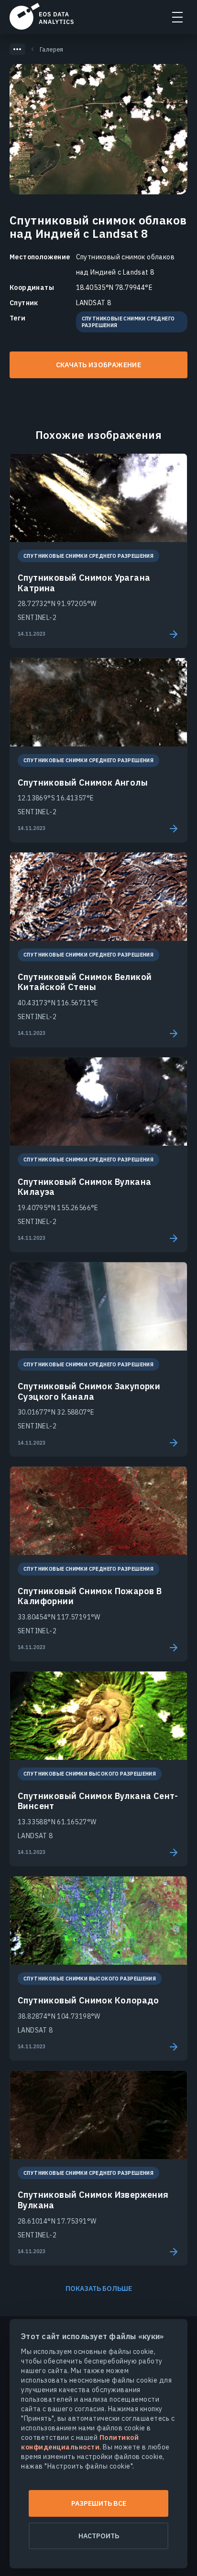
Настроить (99, 2536)
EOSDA (42, 16)
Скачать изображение (99, 365)
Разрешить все (99, 2503)
